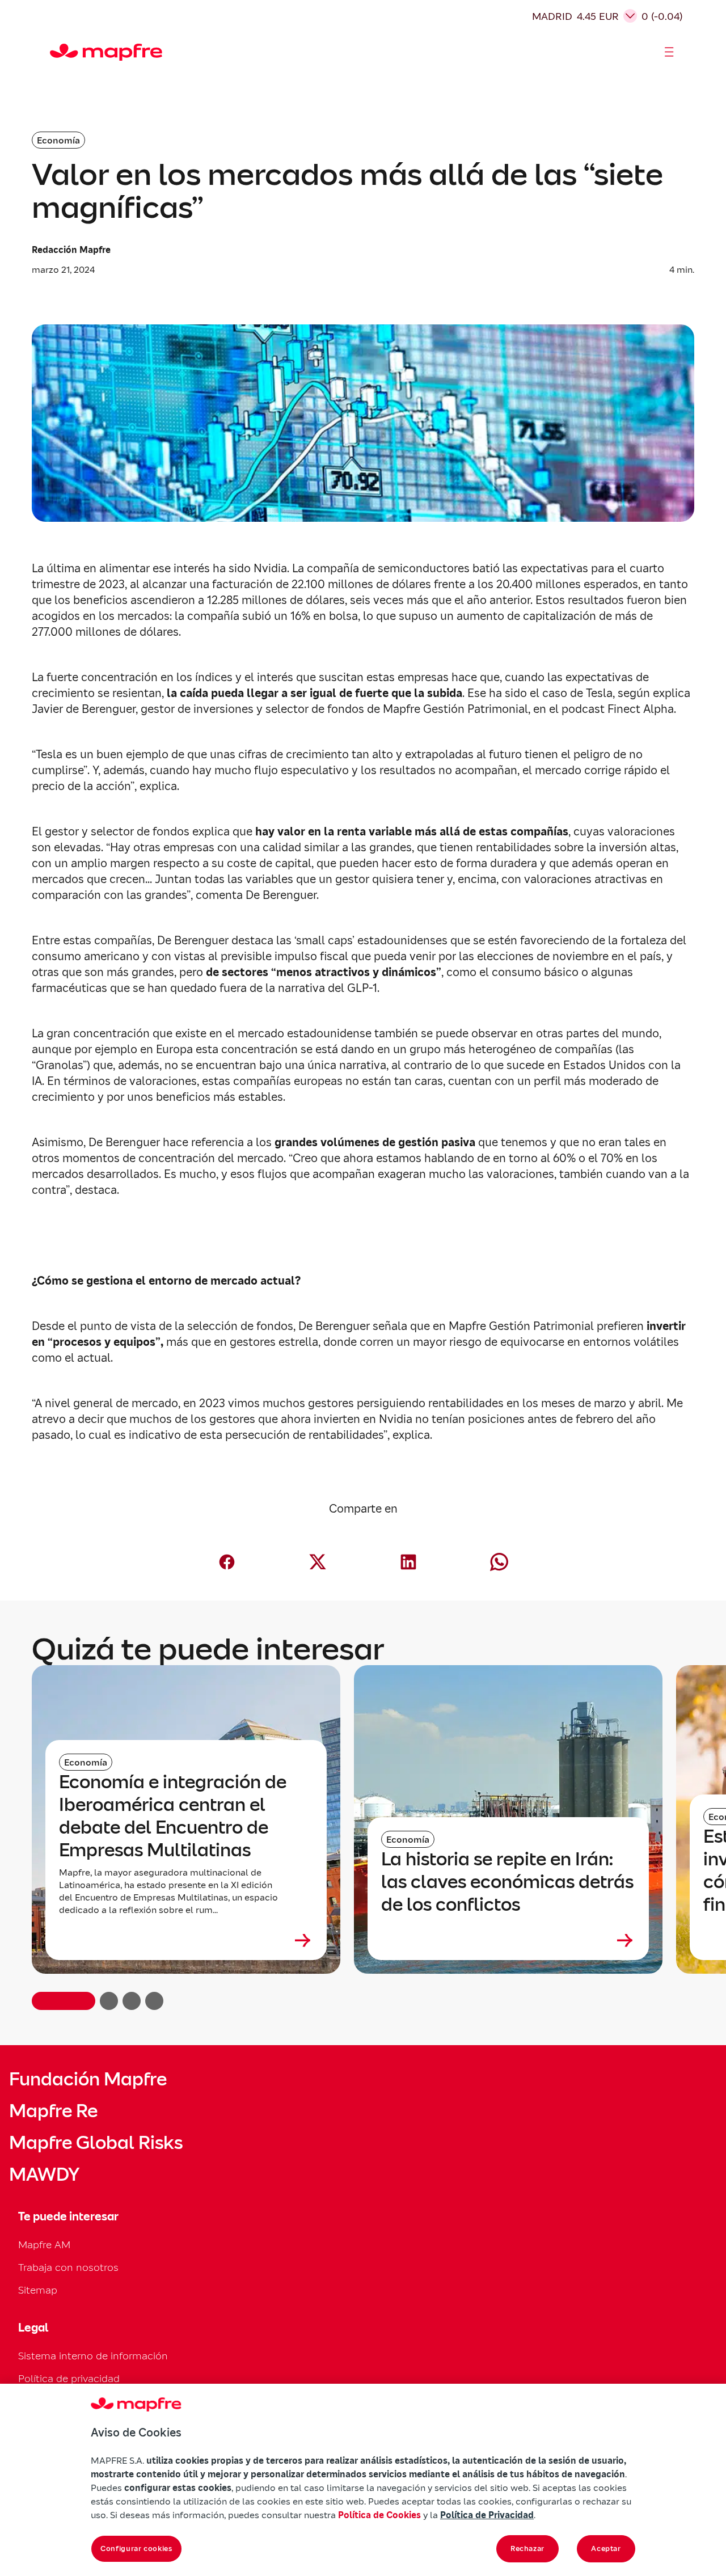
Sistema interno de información (93, 2356)
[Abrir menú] (669, 52)
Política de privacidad (69, 2378)
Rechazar (527, 2548)
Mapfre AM (44, 2245)
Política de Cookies (379, 2515)
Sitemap (38, 2290)
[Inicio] (55, 52)
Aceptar (606, 2548)
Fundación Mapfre (88, 2079)
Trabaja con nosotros (68, 2267)
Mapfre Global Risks (96, 2143)
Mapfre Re (53, 2111)
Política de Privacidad (487, 2515)
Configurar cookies (136, 2548)
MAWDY (44, 2174)
